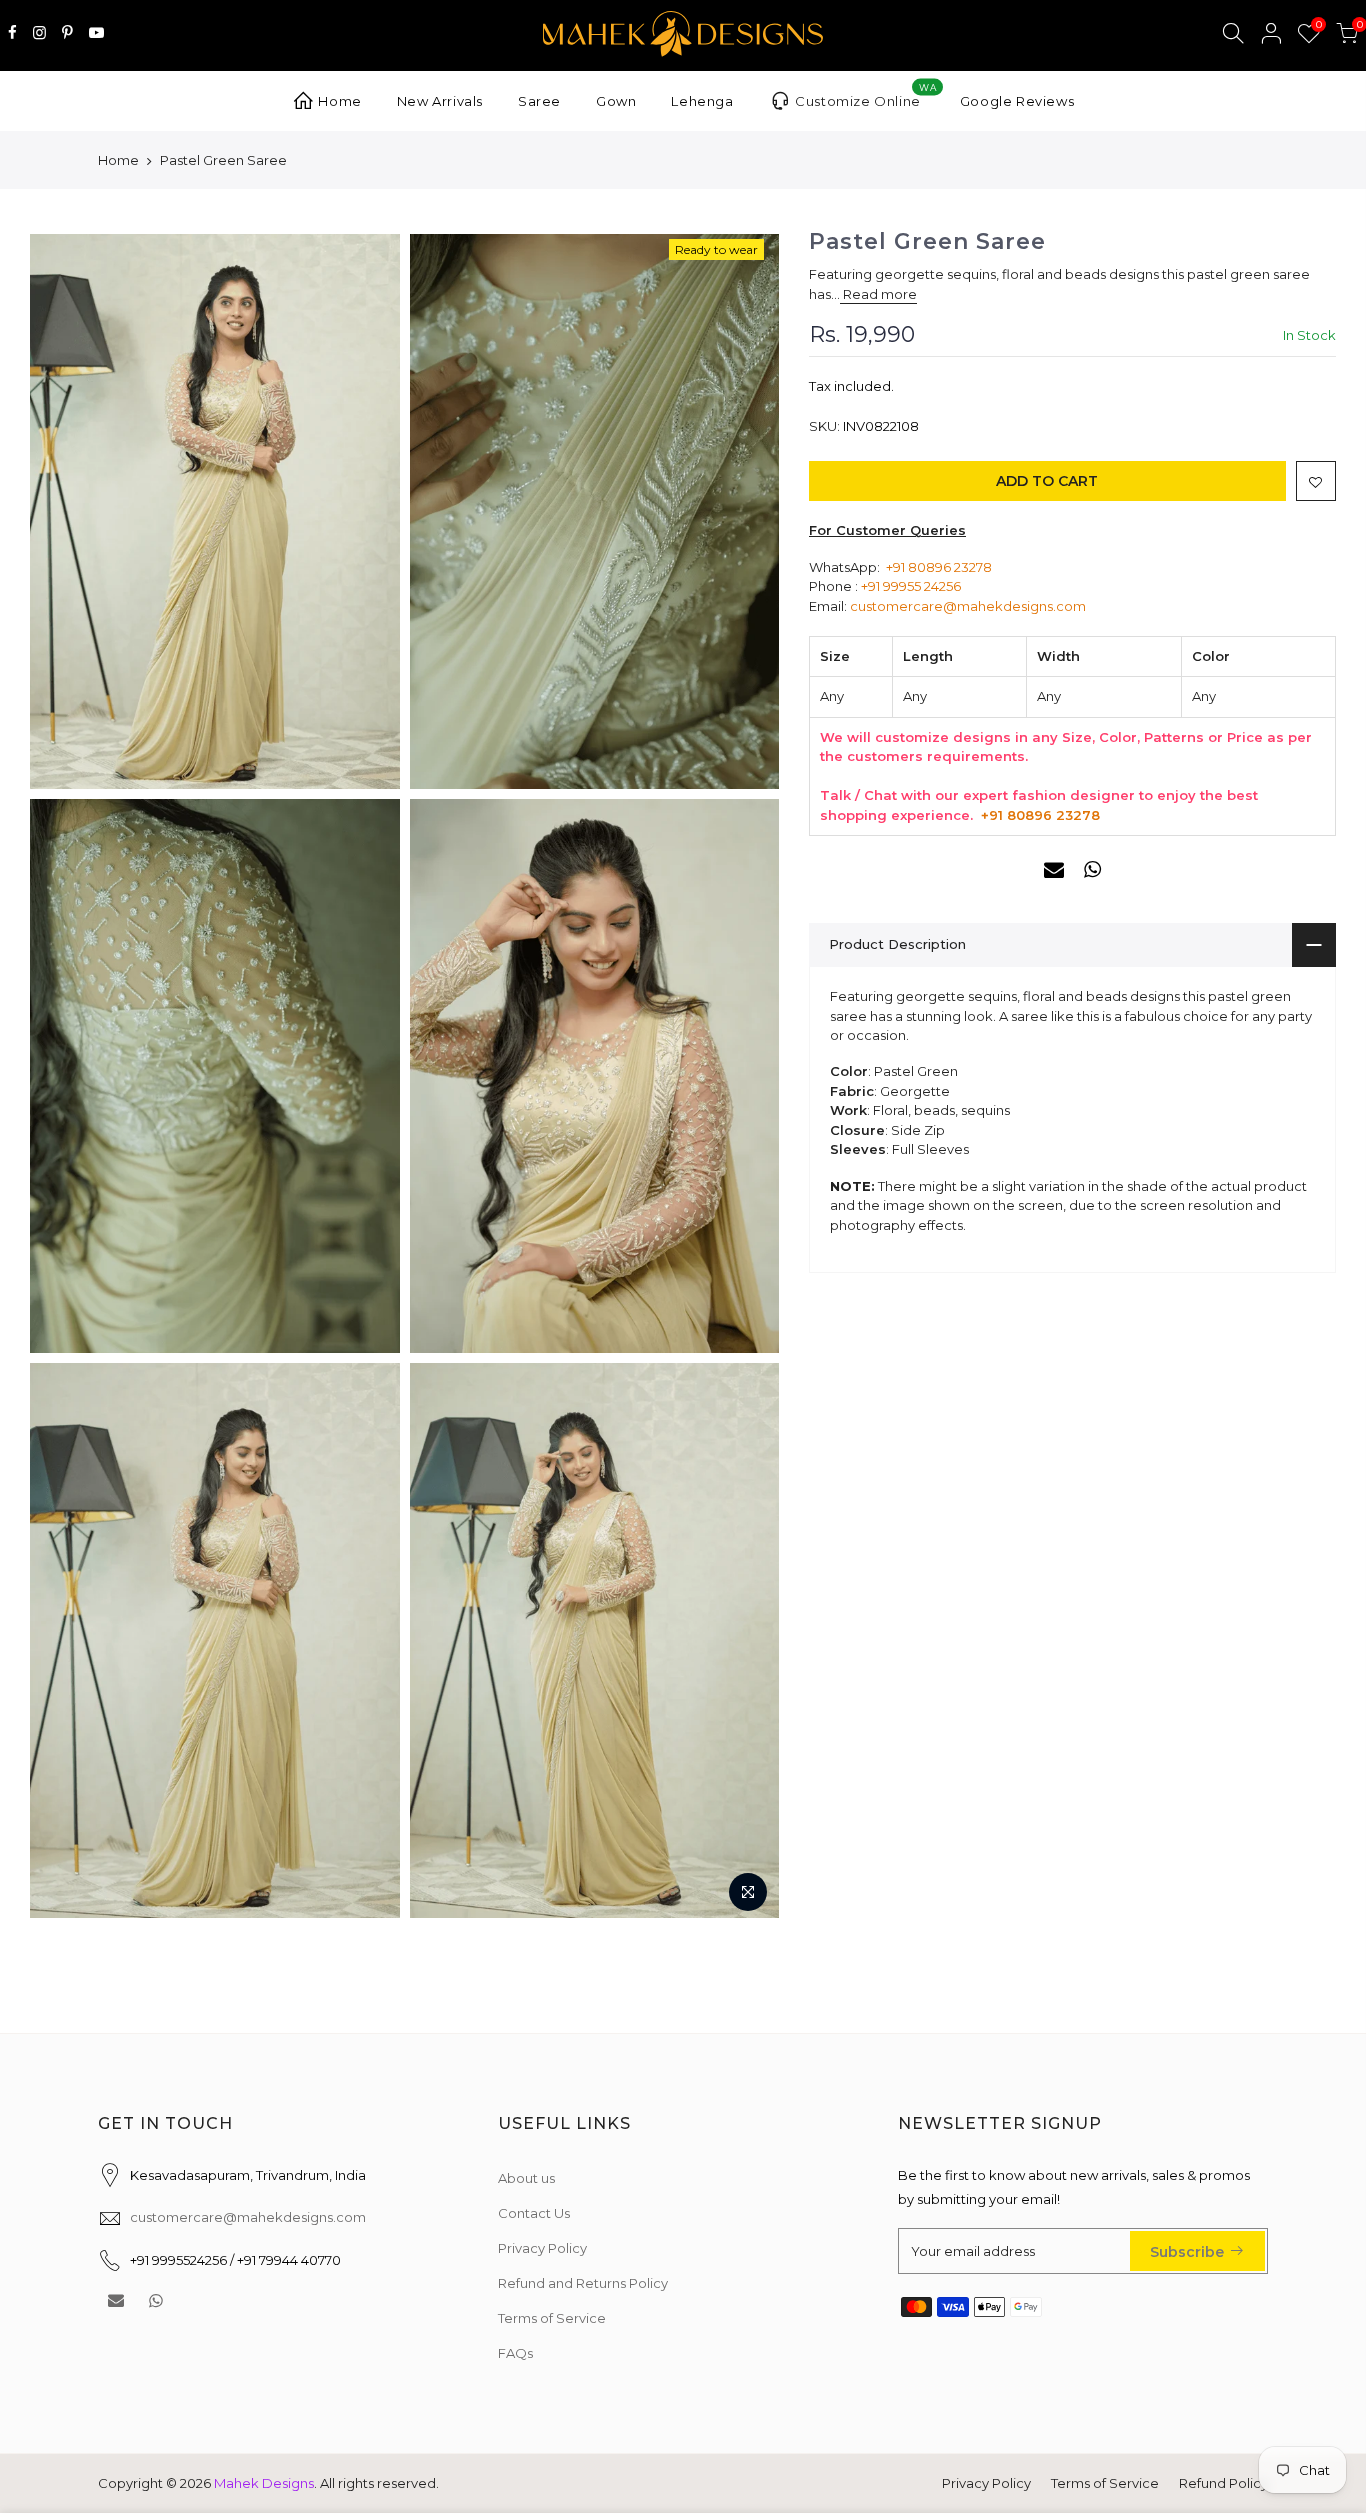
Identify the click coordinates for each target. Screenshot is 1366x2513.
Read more (878, 294)
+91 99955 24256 (911, 586)
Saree (539, 101)
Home (339, 101)
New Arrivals (440, 101)
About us (526, 2178)
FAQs (515, 2353)
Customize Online (865, 95)
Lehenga (702, 101)
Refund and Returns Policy (583, 2283)
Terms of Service (552, 2318)
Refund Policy (1223, 2483)
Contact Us (534, 2213)
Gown (616, 101)
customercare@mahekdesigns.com (968, 606)
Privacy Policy (542, 2248)
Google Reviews (1017, 101)
